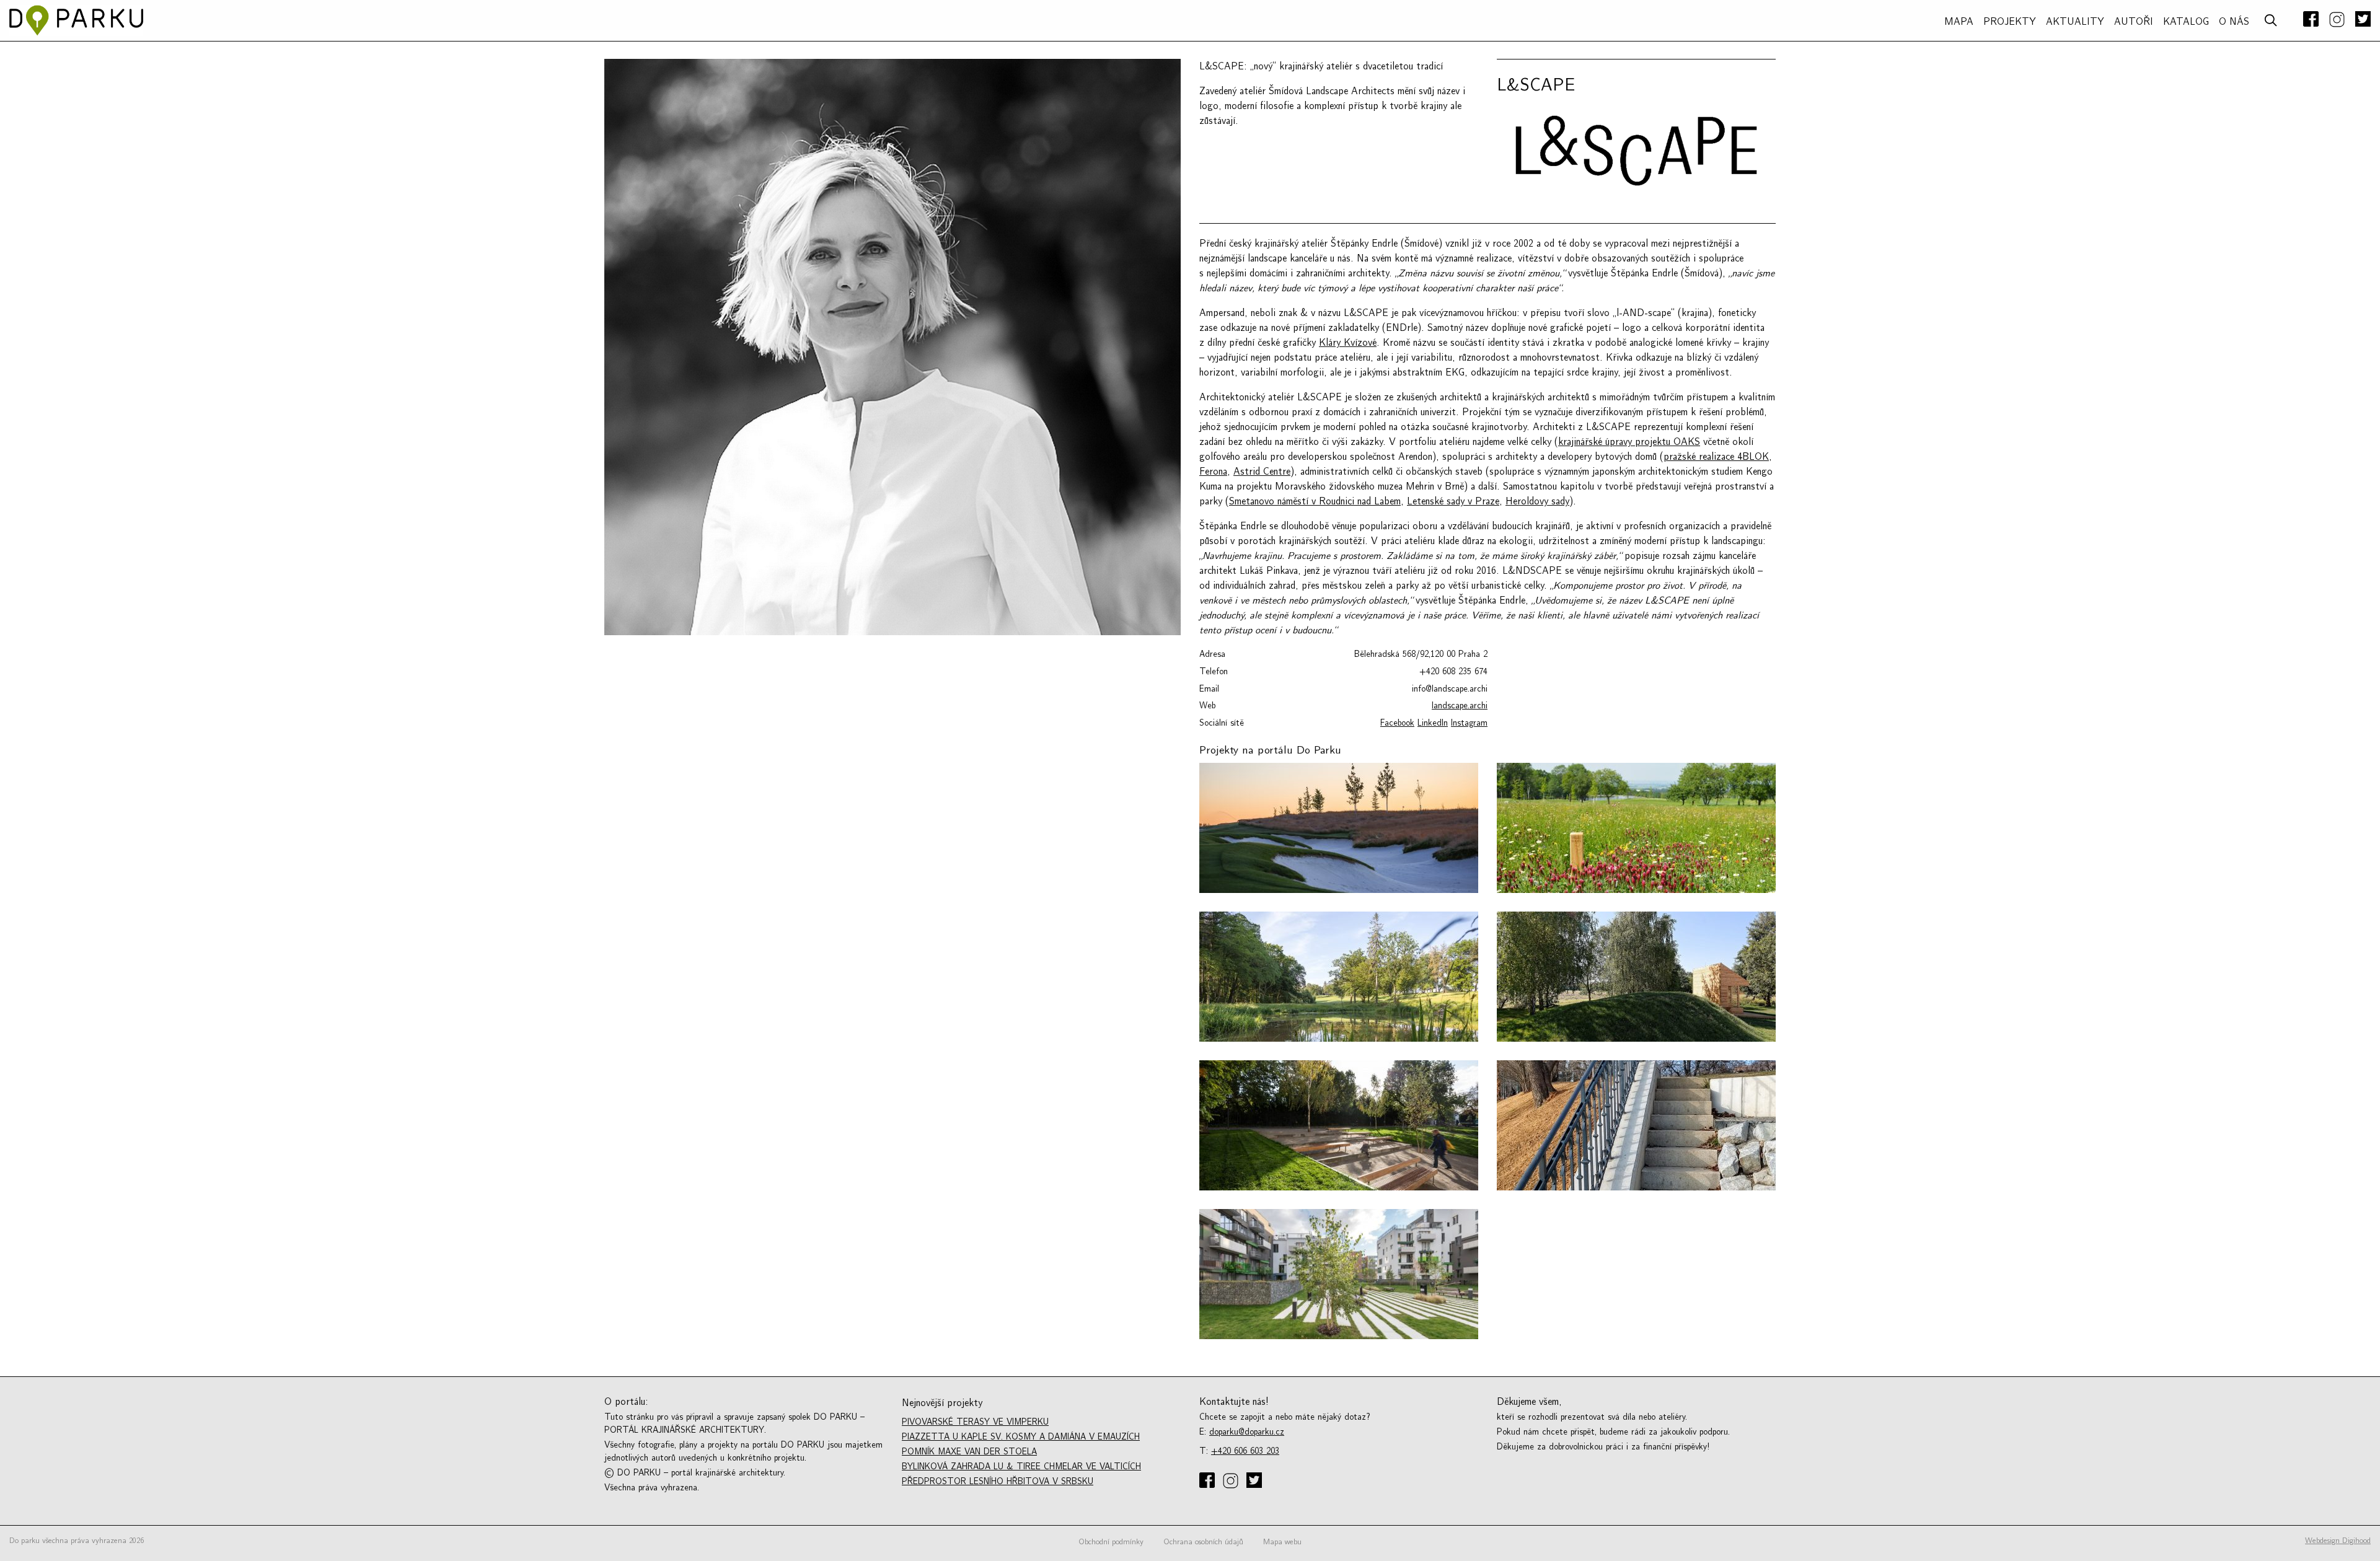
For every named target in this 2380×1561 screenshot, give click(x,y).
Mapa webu (1282, 1542)
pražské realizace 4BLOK (1716, 457)
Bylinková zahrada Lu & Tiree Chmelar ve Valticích (1021, 1466)
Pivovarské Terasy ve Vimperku (975, 1422)
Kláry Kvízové (1348, 343)
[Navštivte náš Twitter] (2360, 20)
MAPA (1959, 22)
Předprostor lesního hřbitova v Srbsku (998, 1481)
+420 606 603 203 (1245, 1451)
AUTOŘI (2134, 22)
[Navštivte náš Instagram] (2337, 20)
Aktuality (2075, 22)
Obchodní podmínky (1111, 1542)
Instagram (1469, 723)
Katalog (2186, 22)
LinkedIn (1433, 723)
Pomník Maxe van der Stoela (969, 1452)
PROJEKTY (2010, 22)
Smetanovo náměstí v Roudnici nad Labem (1315, 501)
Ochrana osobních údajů (1203, 1542)
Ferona (1213, 472)
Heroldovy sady (1537, 501)
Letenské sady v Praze (1453, 501)
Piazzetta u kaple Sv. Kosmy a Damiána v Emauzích (1021, 1437)
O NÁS (2234, 22)
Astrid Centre (1262, 472)
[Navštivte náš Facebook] (2311, 20)
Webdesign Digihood (2338, 1541)
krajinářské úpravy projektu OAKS (1629, 442)
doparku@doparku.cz (1247, 1432)
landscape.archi (1460, 706)
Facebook (1397, 723)
